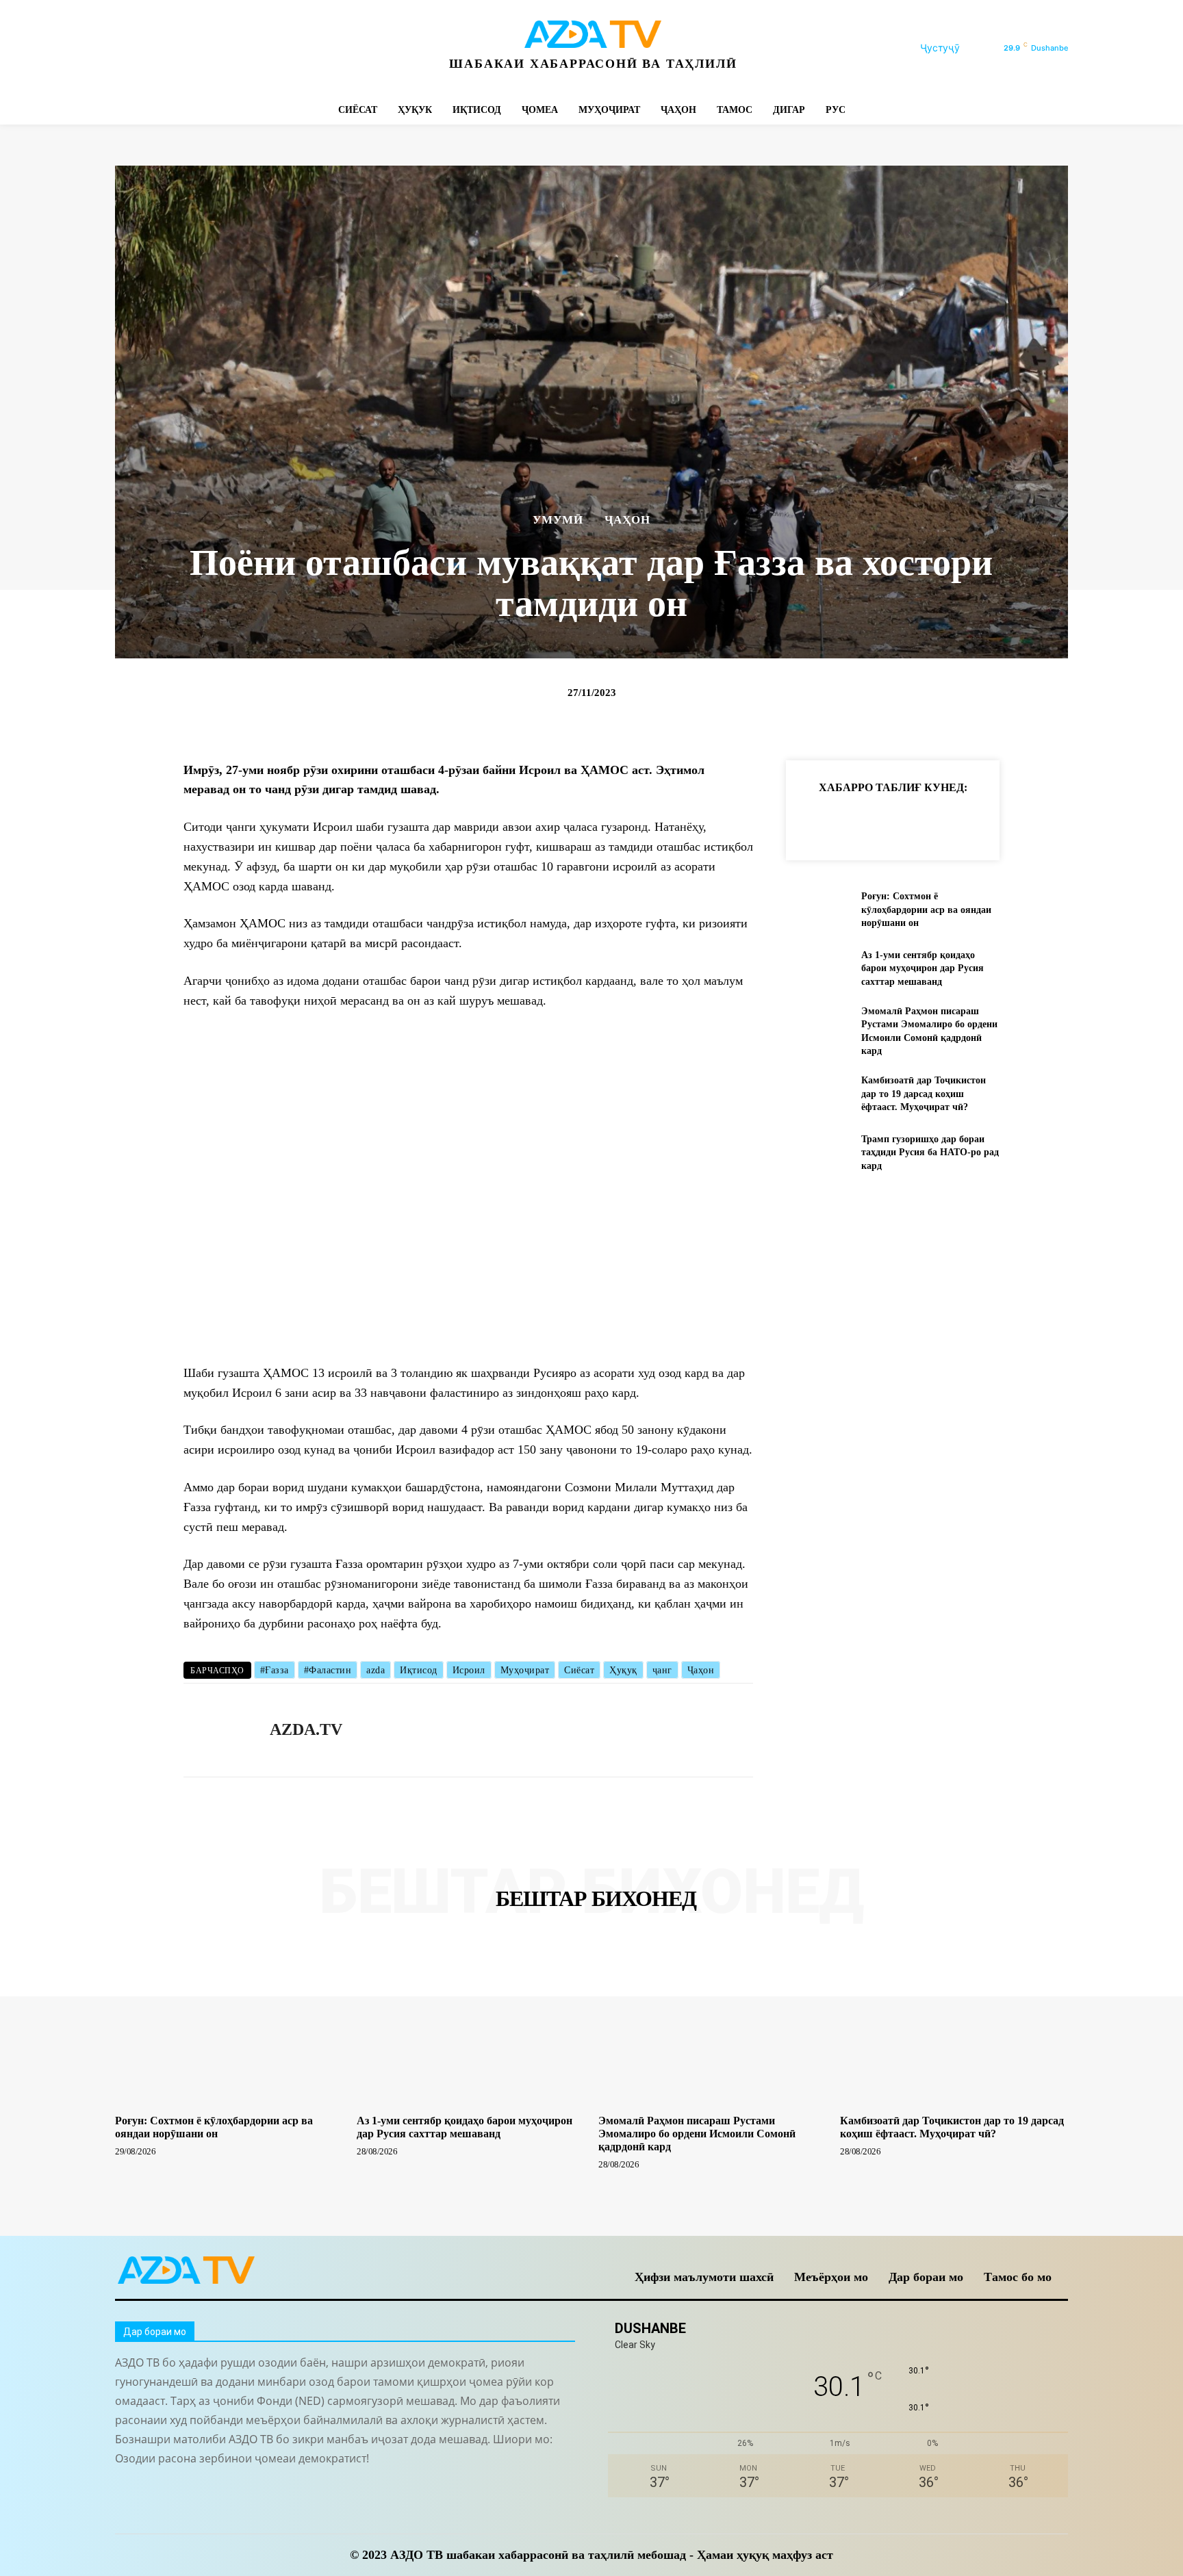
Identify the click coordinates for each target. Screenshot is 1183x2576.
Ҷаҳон (701, 1670)
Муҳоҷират (525, 1670)
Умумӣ (558, 520)
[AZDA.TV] (216, 1730)
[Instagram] (158, 48)
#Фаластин (328, 1670)
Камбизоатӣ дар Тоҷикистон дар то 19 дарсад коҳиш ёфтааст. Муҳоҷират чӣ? (924, 1094)
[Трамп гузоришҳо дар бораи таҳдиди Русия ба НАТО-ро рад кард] (818, 1152)
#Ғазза (275, 1670)
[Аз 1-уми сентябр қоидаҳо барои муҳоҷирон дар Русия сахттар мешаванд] (818, 968)
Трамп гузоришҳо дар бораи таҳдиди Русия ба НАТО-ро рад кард (930, 1152)
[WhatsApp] (281, 48)
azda (376, 1670)
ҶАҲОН (627, 520)
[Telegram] (189, 48)
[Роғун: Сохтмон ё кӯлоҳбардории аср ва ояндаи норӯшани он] (818, 910)
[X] (250, 48)
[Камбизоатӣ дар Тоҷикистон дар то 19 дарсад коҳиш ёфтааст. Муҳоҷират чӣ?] (818, 1094)
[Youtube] (312, 48)
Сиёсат (579, 1670)
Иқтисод (419, 1670)
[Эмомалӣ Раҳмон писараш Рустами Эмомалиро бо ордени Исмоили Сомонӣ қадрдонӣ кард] (818, 1027)
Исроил (469, 1670)
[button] (956, 48)
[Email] (1005, 821)
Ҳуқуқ (623, 1670)
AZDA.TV (306, 1729)
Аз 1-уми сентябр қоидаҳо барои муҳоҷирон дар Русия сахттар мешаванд (923, 968)
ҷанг (662, 1670)
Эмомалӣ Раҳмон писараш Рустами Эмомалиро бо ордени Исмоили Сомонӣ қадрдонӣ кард (697, 2134)
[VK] (974, 821)
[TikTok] (219, 48)
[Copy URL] (816, 821)
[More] (1037, 821)
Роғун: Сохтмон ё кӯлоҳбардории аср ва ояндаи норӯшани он (926, 910)
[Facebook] (127, 48)
